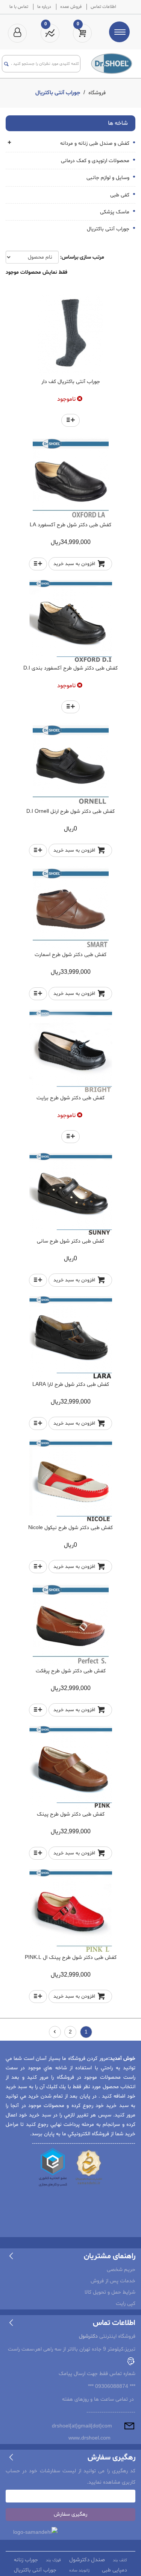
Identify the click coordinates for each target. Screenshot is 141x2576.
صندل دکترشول (87, 2560)
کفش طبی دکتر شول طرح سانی (70, 1241)
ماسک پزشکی (115, 212)
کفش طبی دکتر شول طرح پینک (71, 1814)
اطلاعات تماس (103, 7)
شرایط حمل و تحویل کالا (110, 2292)
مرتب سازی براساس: (82, 257)
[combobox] (45, 64)
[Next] (55, 2032)
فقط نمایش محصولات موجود (36, 272)
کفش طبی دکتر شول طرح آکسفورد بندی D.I (70, 668)
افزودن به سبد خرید (74, 564)
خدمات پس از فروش (113, 2281)
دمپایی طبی (114, 2570)
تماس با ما (19, 7)
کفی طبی (121, 195)
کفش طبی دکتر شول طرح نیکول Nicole (70, 1528)
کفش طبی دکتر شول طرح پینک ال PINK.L (71, 1958)
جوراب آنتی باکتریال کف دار (71, 382)
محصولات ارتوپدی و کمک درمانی (96, 161)
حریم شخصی (121, 2270)
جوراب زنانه (26, 2560)
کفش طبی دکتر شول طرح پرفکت (71, 1671)
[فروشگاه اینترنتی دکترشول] (112, 63)
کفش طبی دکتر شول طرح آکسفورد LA (70, 525)
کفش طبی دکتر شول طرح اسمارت (70, 955)
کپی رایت (126, 2304)
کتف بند (120, 2560)
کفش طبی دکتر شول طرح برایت (70, 1098)
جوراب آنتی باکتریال (109, 229)
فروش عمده (71, 7)
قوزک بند (53, 2560)
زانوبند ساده (79, 2571)
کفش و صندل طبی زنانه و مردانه (96, 143)
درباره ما (44, 7)
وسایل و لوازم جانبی (109, 178)
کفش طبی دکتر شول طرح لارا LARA (71, 1385)
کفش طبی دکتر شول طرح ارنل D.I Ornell (70, 811)
